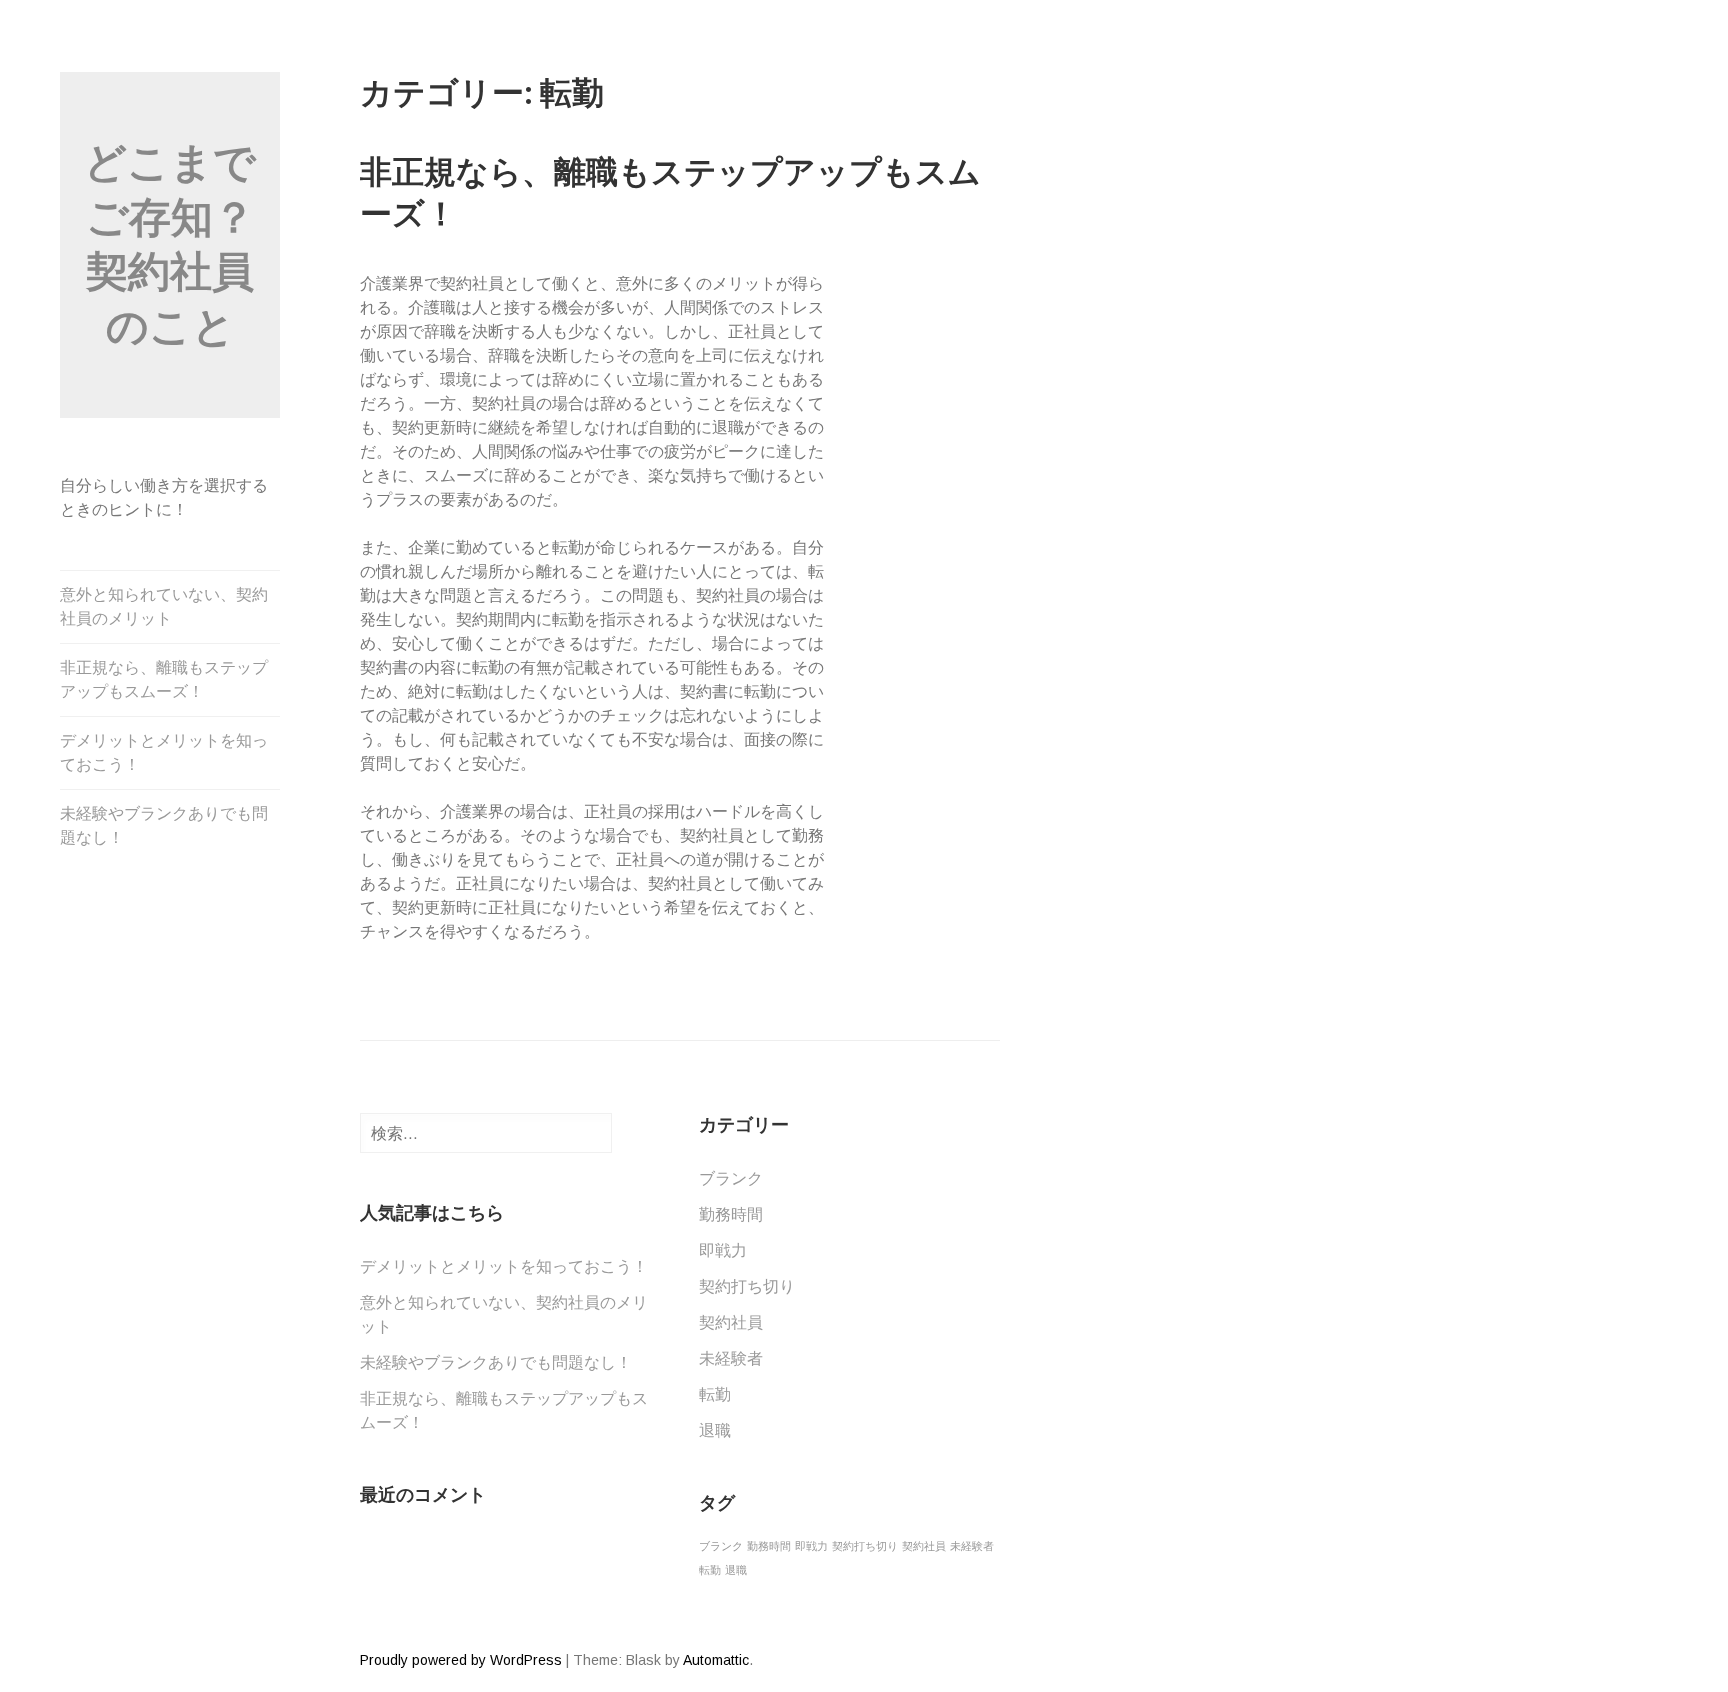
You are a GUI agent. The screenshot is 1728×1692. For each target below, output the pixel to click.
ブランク (731, 1178)
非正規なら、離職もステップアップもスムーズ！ (164, 679)
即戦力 (723, 1250)
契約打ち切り (747, 1286)
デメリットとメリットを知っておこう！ (164, 752)
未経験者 (731, 1358)
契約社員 (731, 1322)
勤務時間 (731, 1214)
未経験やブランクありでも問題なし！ (164, 825)
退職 (715, 1430)
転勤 (715, 1394)
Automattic (716, 1660)
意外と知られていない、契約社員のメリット (164, 606)
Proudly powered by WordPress (461, 1660)
